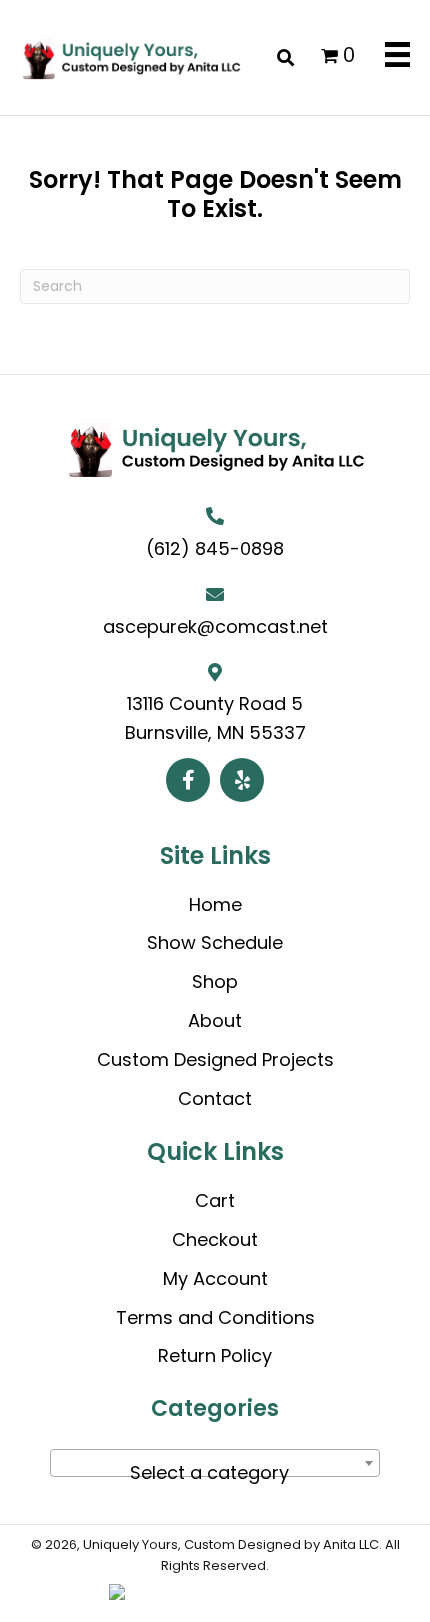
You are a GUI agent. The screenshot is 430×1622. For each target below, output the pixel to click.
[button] (188, 780)
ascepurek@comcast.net (215, 626)
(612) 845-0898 (215, 548)
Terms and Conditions (215, 1317)
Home (215, 904)
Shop (215, 981)
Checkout (215, 1239)
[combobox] (215, 1463)
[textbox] (215, 1473)
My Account (215, 1278)
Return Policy (215, 1355)
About (215, 1020)
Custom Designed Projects (215, 1059)
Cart (215, 1200)
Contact (215, 1098)
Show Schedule (215, 942)
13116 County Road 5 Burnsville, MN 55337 (215, 718)
